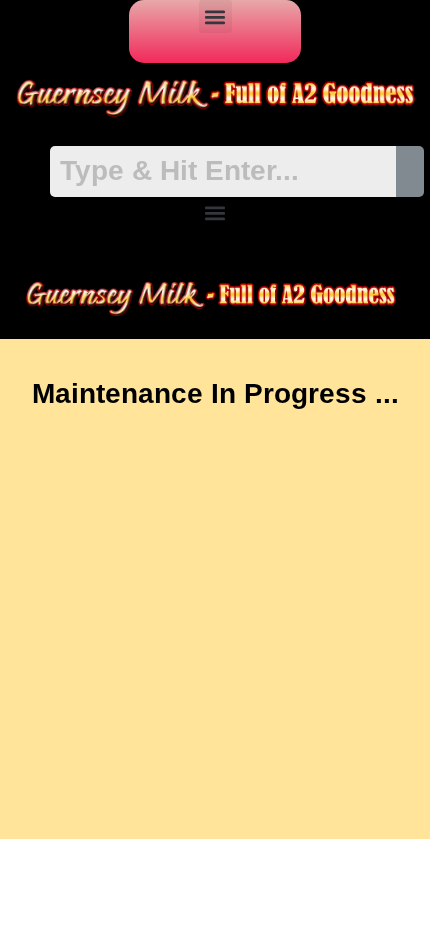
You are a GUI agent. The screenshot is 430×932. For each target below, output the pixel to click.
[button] (215, 16)
